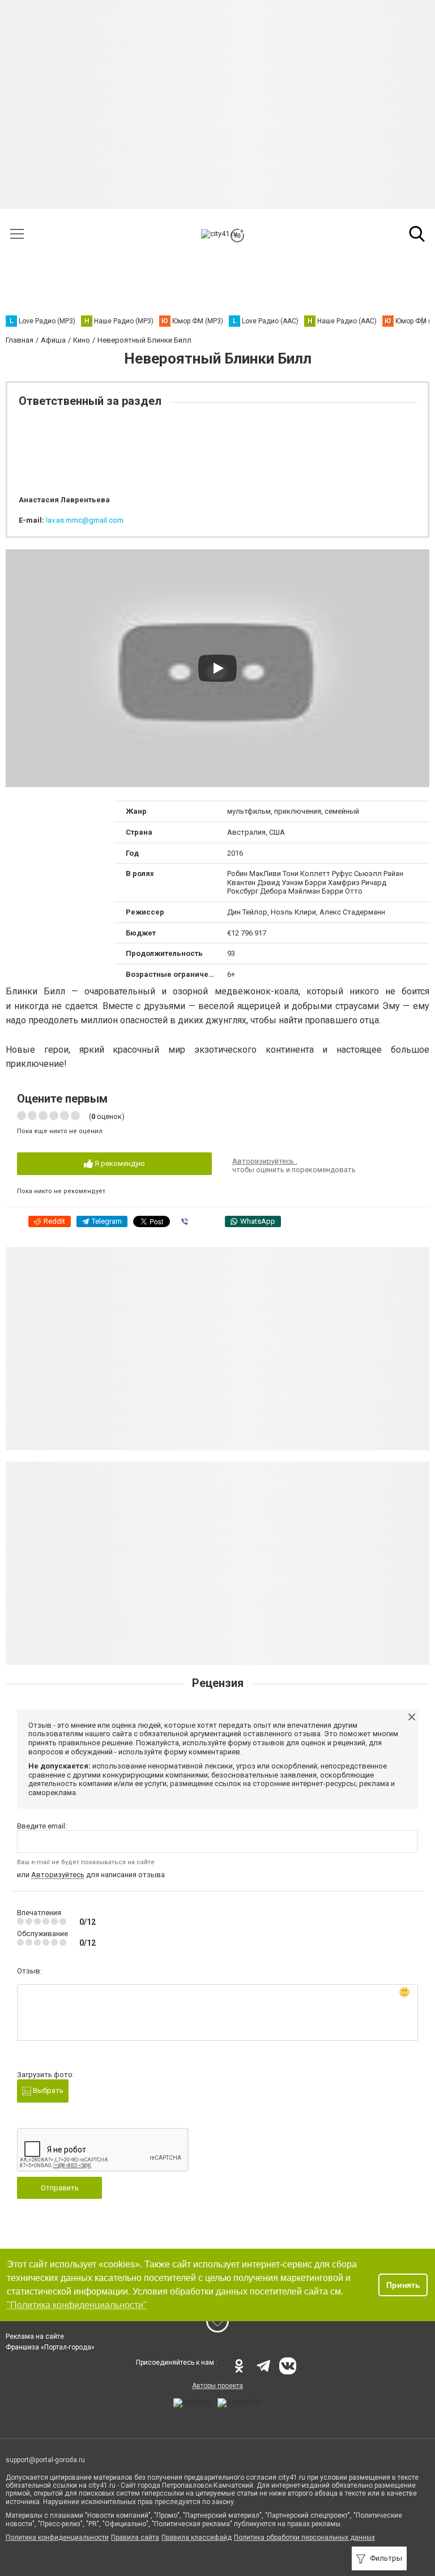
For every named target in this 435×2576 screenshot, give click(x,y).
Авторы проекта (217, 2386)
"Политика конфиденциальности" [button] (77, 2305)
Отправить (60, 2188)
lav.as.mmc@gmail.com (85, 520)
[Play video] (217, 668)
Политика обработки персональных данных (304, 2537)
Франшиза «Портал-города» (50, 2347)
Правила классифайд (197, 2537)
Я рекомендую (119, 1163)
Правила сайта (135, 2537)
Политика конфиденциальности (57, 2537)
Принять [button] (403, 2285)
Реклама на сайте (35, 2336)
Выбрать (47, 2090)
